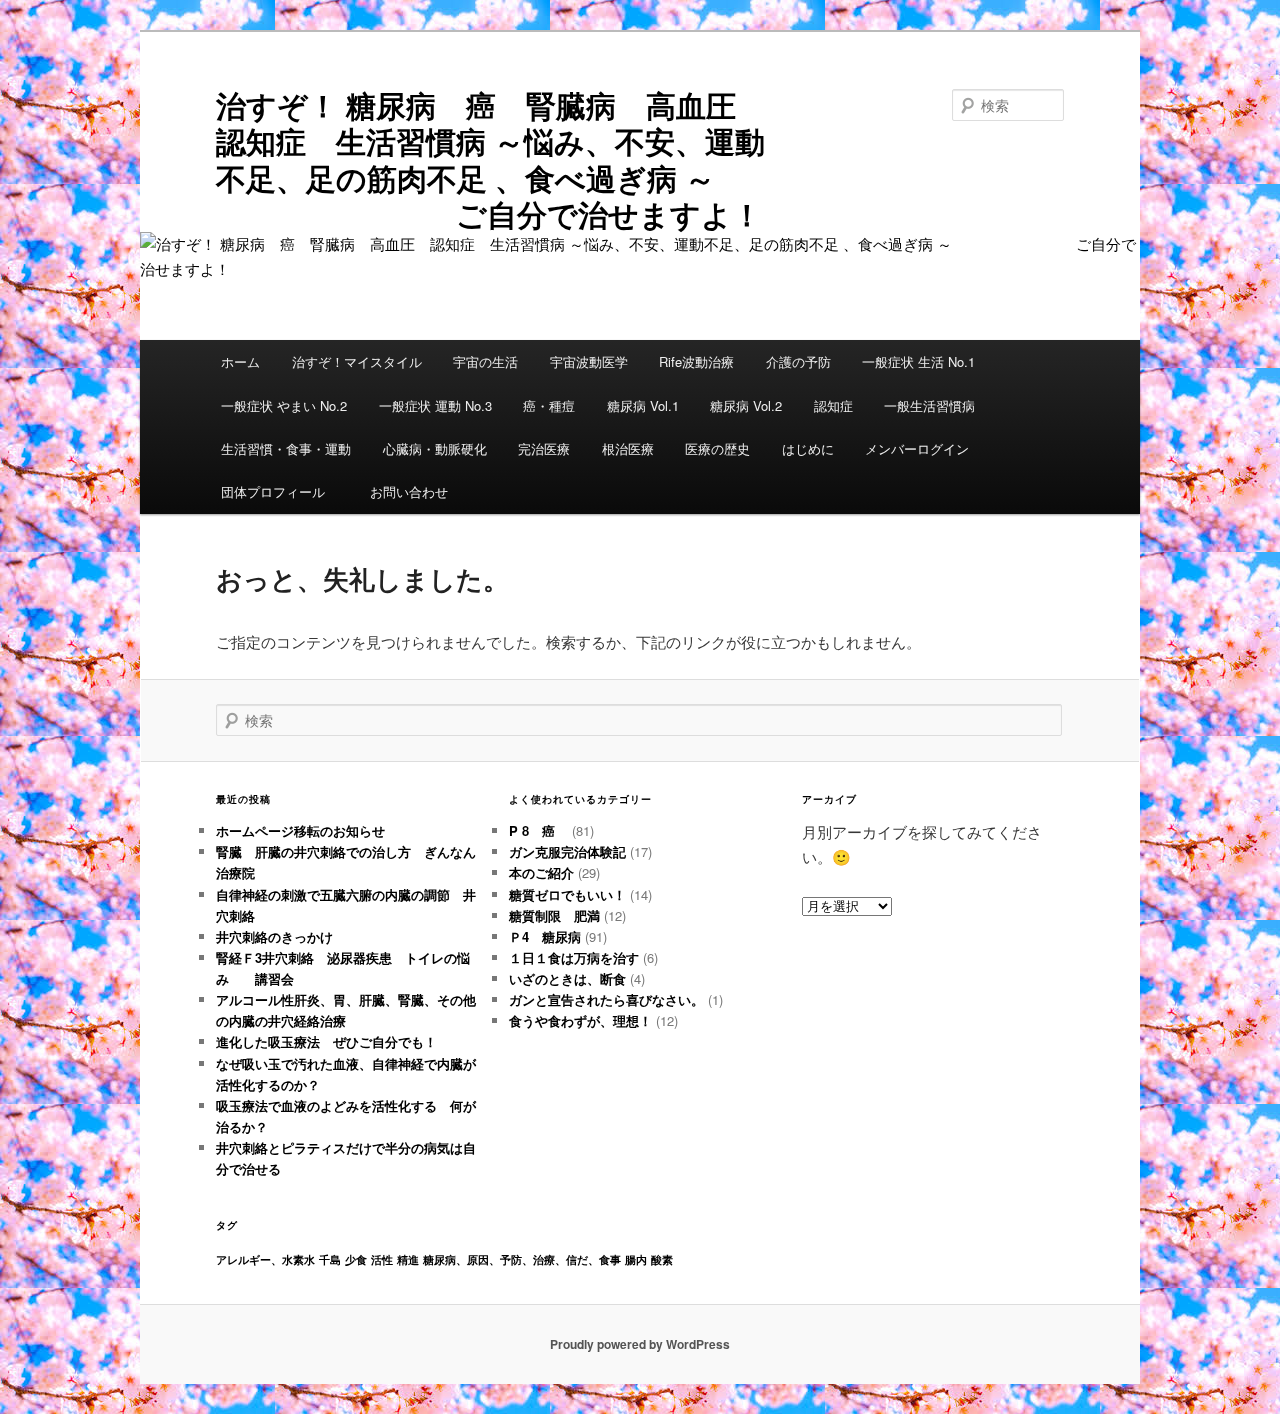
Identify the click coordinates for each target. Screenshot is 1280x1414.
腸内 (636, 1259)
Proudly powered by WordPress (640, 1344)
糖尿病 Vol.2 (746, 405)
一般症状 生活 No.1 (918, 361)
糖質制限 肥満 (554, 915)
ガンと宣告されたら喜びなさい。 (606, 999)
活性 (382, 1259)
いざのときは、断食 (567, 978)
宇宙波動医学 (589, 361)
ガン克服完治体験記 (567, 851)
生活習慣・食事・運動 (286, 448)
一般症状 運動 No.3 (435, 405)
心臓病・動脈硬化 (435, 448)
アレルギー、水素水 (265, 1259)
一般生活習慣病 (929, 405)
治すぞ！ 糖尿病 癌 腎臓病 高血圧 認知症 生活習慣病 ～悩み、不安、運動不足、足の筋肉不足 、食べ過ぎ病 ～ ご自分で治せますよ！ (504, 159)
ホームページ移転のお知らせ (300, 830)
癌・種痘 (549, 405)
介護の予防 (798, 361)
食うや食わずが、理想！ (580, 1020)
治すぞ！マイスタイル (357, 361)
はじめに (808, 448)
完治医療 (544, 448)
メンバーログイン (917, 448)
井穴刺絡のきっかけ (274, 936)
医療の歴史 (717, 448)
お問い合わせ (409, 491)
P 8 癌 (538, 830)
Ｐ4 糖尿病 (545, 936)
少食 (356, 1259)
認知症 (833, 405)
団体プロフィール (279, 491)
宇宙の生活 (485, 361)
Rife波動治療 (696, 361)
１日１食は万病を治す (574, 957)
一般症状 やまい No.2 (284, 405)
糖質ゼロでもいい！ (567, 894)
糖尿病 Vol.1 (643, 405)
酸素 (662, 1259)
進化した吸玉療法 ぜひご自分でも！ (333, 1041)
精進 (408, 1259)
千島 (330, 1259)
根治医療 (628, 448)
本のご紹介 (541, 872)
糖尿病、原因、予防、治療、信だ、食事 (522, 1259)
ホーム (240, 361)
